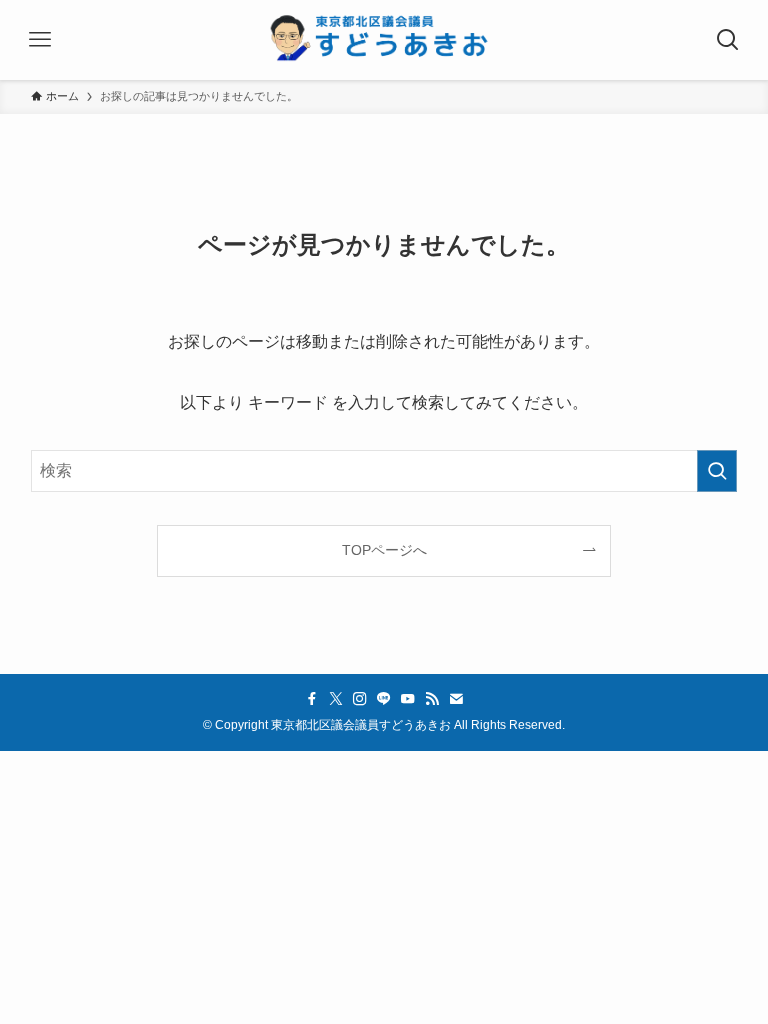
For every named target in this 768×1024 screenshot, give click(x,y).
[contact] (456, 699)
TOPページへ (384, 550)
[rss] (432, 699)
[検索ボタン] (728, 40)
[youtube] (408, 699)
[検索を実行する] (717, 471)
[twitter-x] (336, 699)
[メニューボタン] (40, 40)
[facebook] (312, 699)
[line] (384, 699)
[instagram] (360, 699)
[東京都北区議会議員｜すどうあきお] (384, 40)
